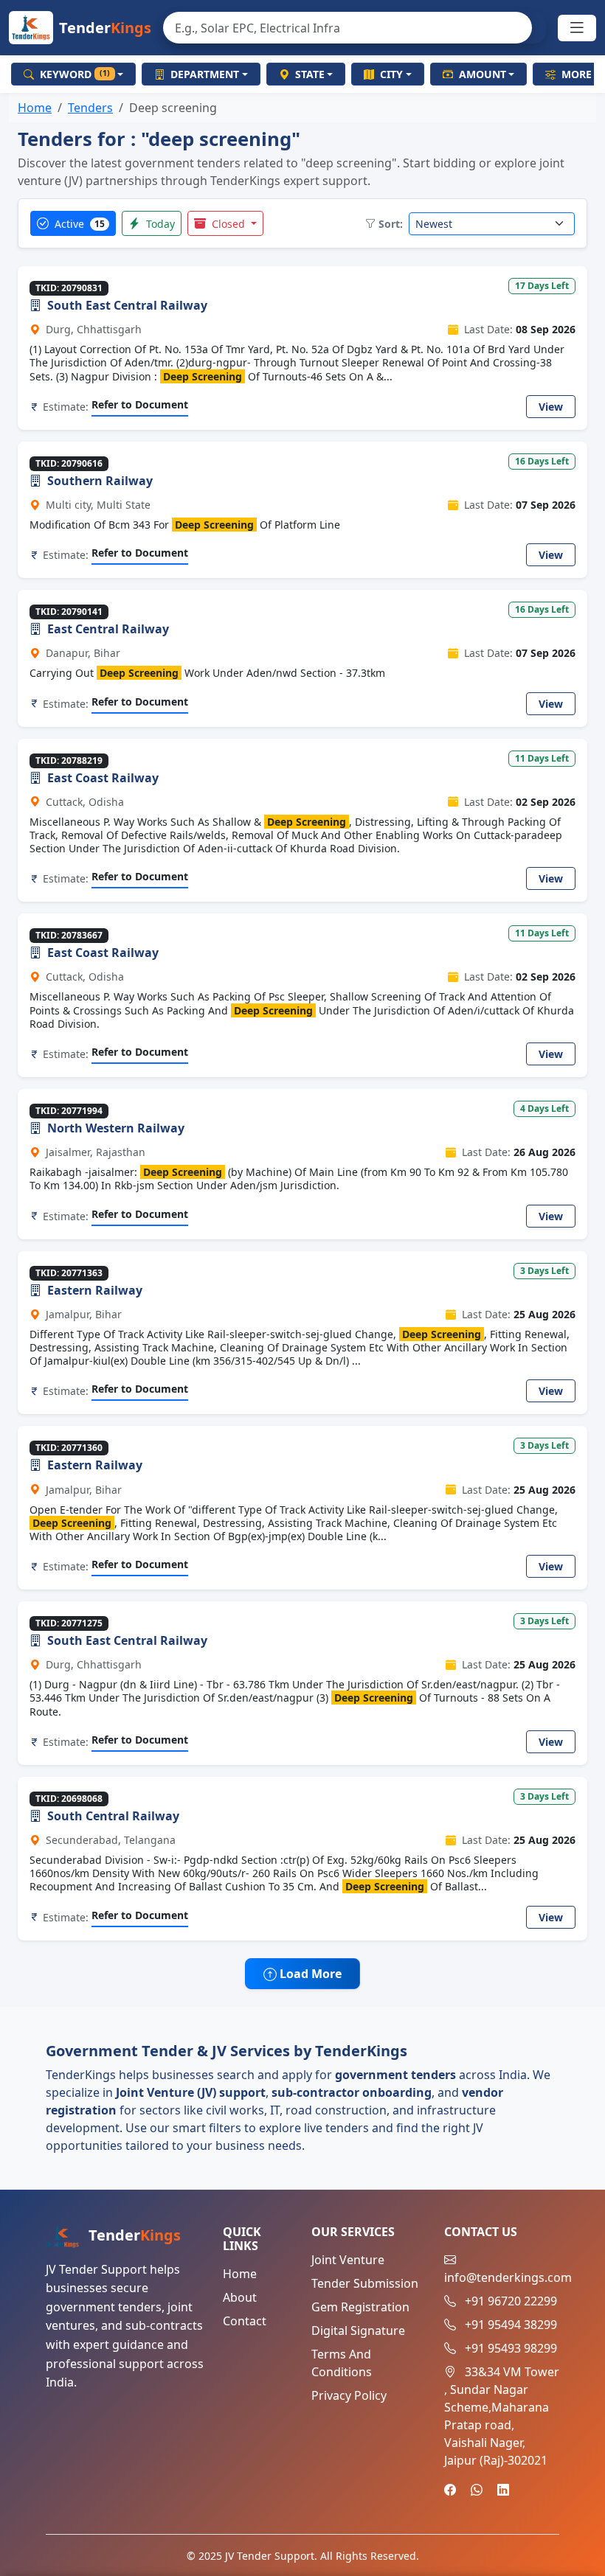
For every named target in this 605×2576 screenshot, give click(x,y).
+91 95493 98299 (511, 2348)
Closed (228, 224)
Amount (483, 74)
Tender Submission (365, 2283)
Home (35, 108)
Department (205, 74)
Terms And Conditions (342, 2363)
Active (78, 224)
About (240, 2297)
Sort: (391, 224)
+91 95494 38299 (511, 2325)
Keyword (75, 74)
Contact (245, 2321)
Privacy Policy (349, 2395)
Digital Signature (358, 2330)
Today (159, 224)
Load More (309, 1974)
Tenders (90, 108)
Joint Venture (348, 2260)
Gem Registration (360, 2307)
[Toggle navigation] (577, 28)
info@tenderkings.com (508, 2277)
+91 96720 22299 (511, 2301)
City (391, 74)
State (310, 74)
